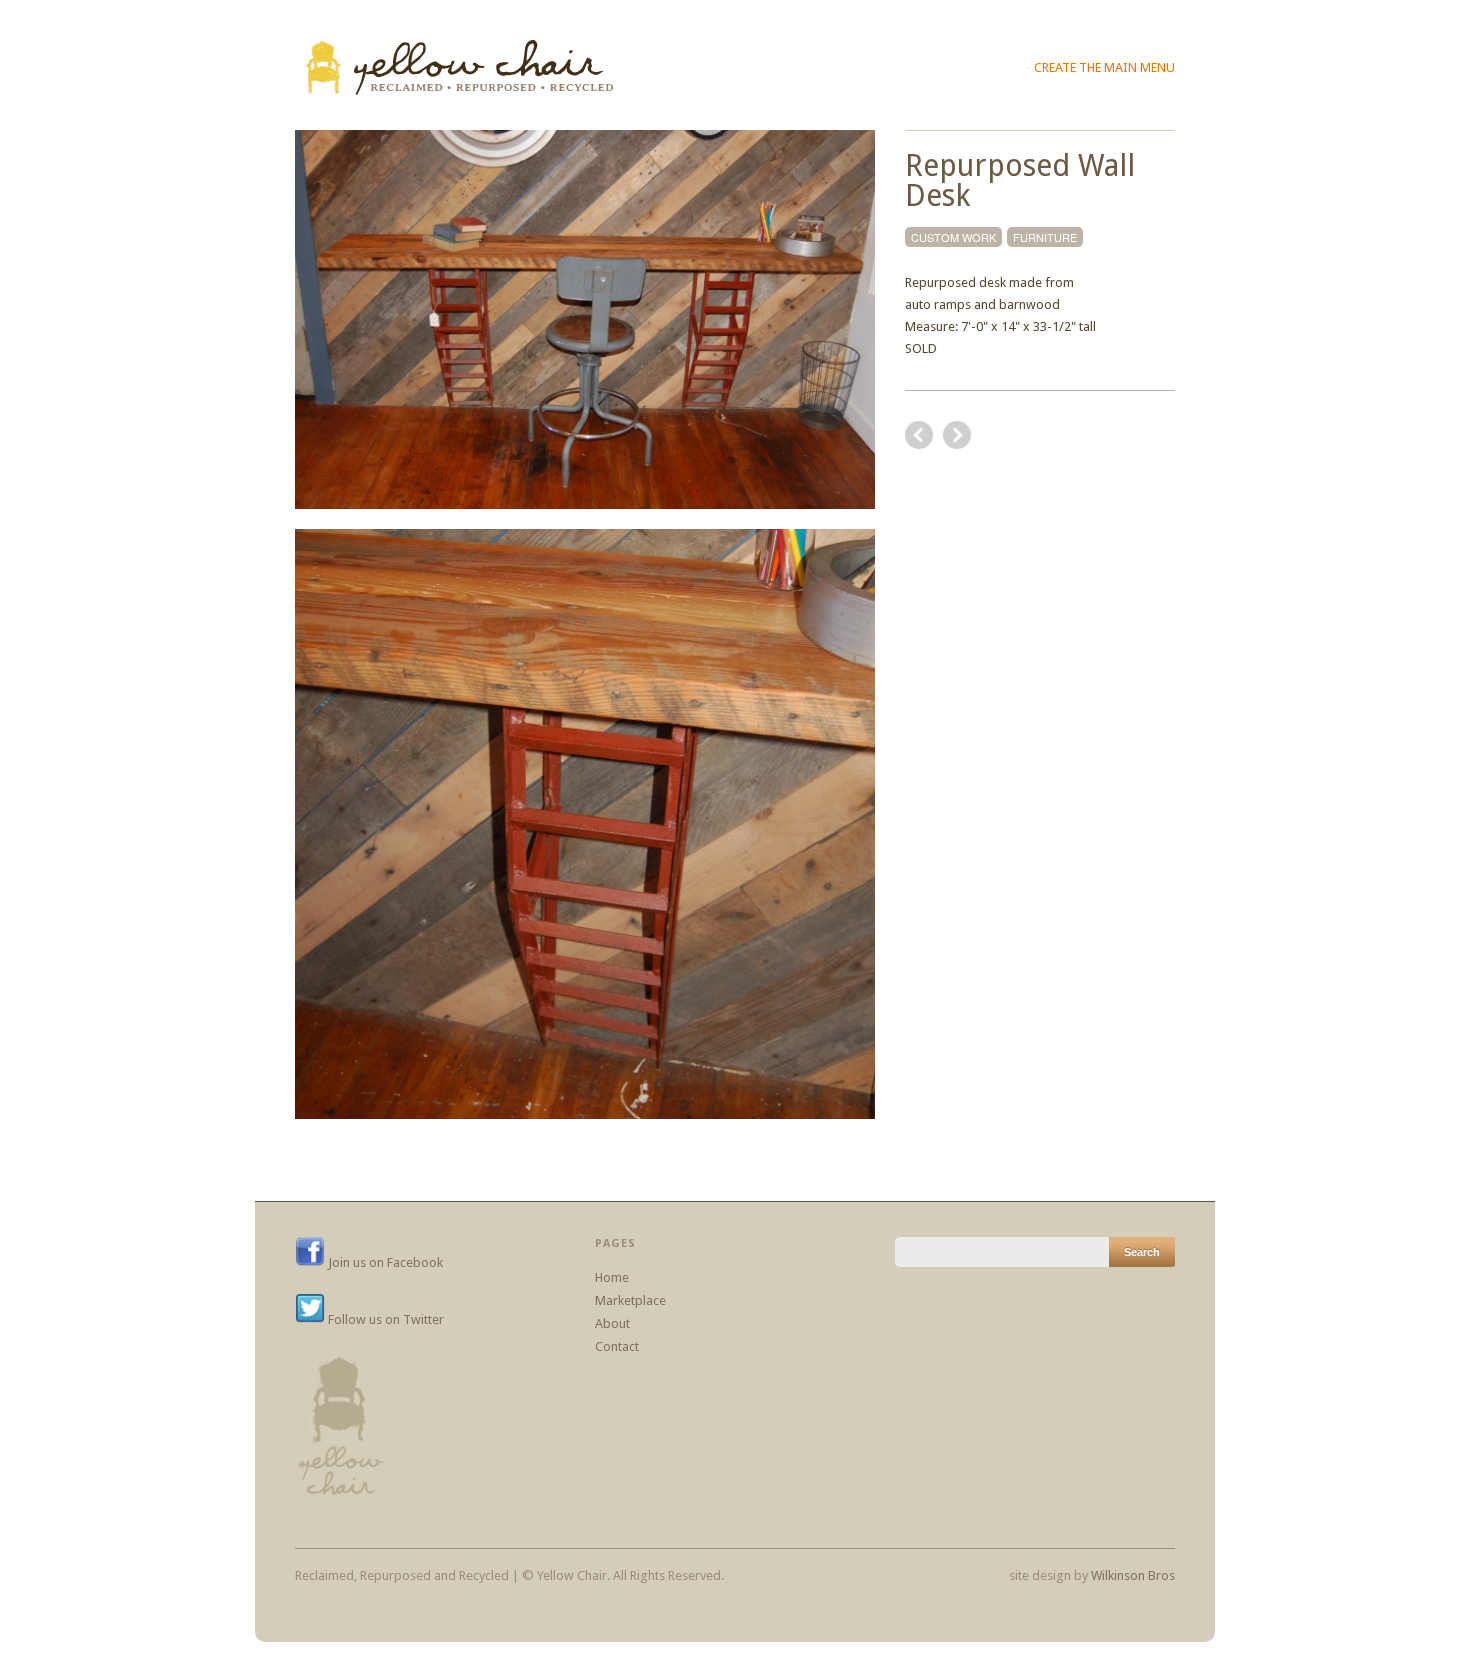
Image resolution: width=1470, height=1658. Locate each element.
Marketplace (630, 1300)
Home (612, 1277)
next (919, 435)
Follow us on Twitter (384, 1319)
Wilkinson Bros (1133, 1575)
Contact (617, 1346)
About (612, 1323)
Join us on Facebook (384, 1262)
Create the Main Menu (1104, 67)
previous (957, 435)
